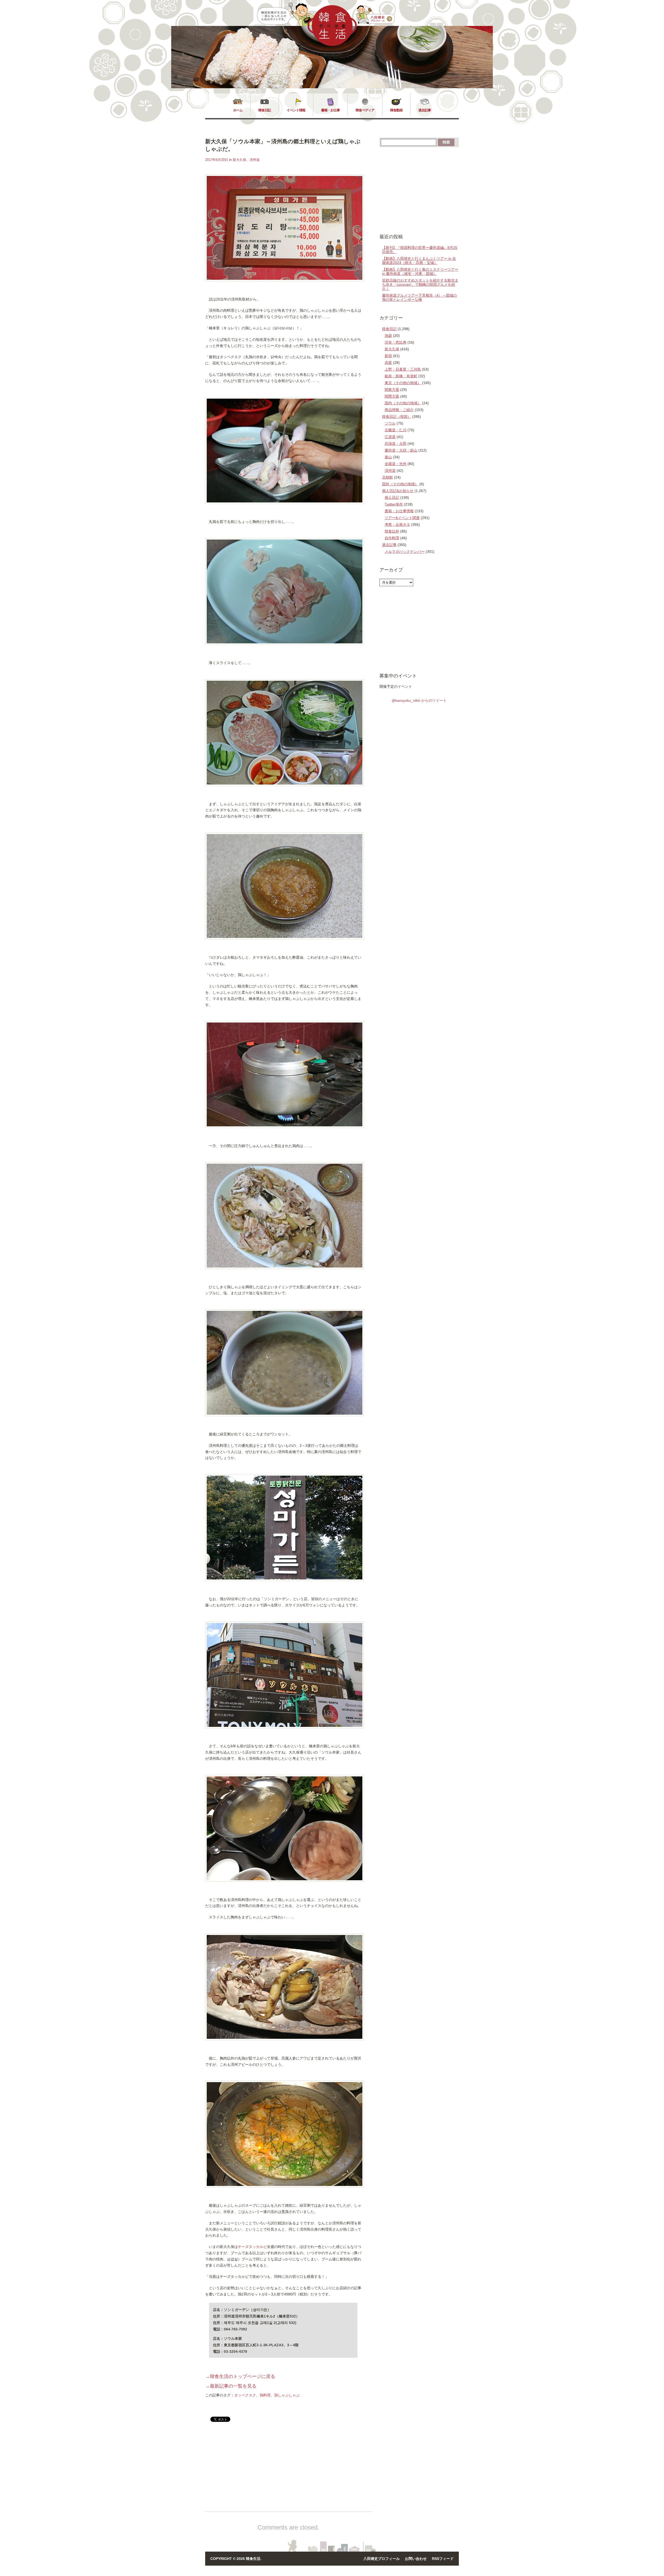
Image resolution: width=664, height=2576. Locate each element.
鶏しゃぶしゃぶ (287, 2395)
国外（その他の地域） (400, 484)
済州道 (255, 160)
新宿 (388, 356)
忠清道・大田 (396, 444)
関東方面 (392, 390)
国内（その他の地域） (403, 403)
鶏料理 (265, 2395)
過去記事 (425, 110)
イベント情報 (296, 110)
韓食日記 (265, 110)
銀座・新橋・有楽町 (401, 376)
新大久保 (239, 160)
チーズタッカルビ (252, 2247)
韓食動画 (396, 110)
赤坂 (388, 363)
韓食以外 (392, 531)
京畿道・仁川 (396, 430)
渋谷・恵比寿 (396, 342)
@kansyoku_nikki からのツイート (419, 700)
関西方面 (392, 396)
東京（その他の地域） (403, 383)
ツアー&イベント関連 (402, 518)
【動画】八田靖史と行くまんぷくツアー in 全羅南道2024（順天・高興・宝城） (419, 261)
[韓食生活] (332, 45)
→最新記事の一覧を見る (231, 2386)
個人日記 (392, 498)
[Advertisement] (249, 2471)
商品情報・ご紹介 (399, 410)
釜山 (388, 457)
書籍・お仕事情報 (399, 511)
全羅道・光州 (396, 464)
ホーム (238, 110)
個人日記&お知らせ (398, 491)
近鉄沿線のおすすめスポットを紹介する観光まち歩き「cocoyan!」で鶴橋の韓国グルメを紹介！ (420, 284)
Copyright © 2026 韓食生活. (236, 2559)
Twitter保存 (394, 504)
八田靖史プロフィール (382, 2559)
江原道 (390, 437)
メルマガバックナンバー (405, 551)
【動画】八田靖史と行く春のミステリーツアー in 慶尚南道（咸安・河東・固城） (420, 271)
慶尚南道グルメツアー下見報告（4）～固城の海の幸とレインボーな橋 (419, 297)
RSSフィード (443, 2559)
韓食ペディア (365, 110)
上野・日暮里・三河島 (403, 369)
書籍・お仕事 (330, 110)
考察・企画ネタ (397, 524)
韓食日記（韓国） (397, 417)
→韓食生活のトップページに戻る (240, 2376)
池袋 (388, 336)
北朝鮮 (388, 477)
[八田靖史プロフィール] (376, 15)
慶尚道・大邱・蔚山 (401, 450)
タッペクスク (245, 2395)
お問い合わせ (416, 2559)
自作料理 (392, 538)
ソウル (390, 423)
